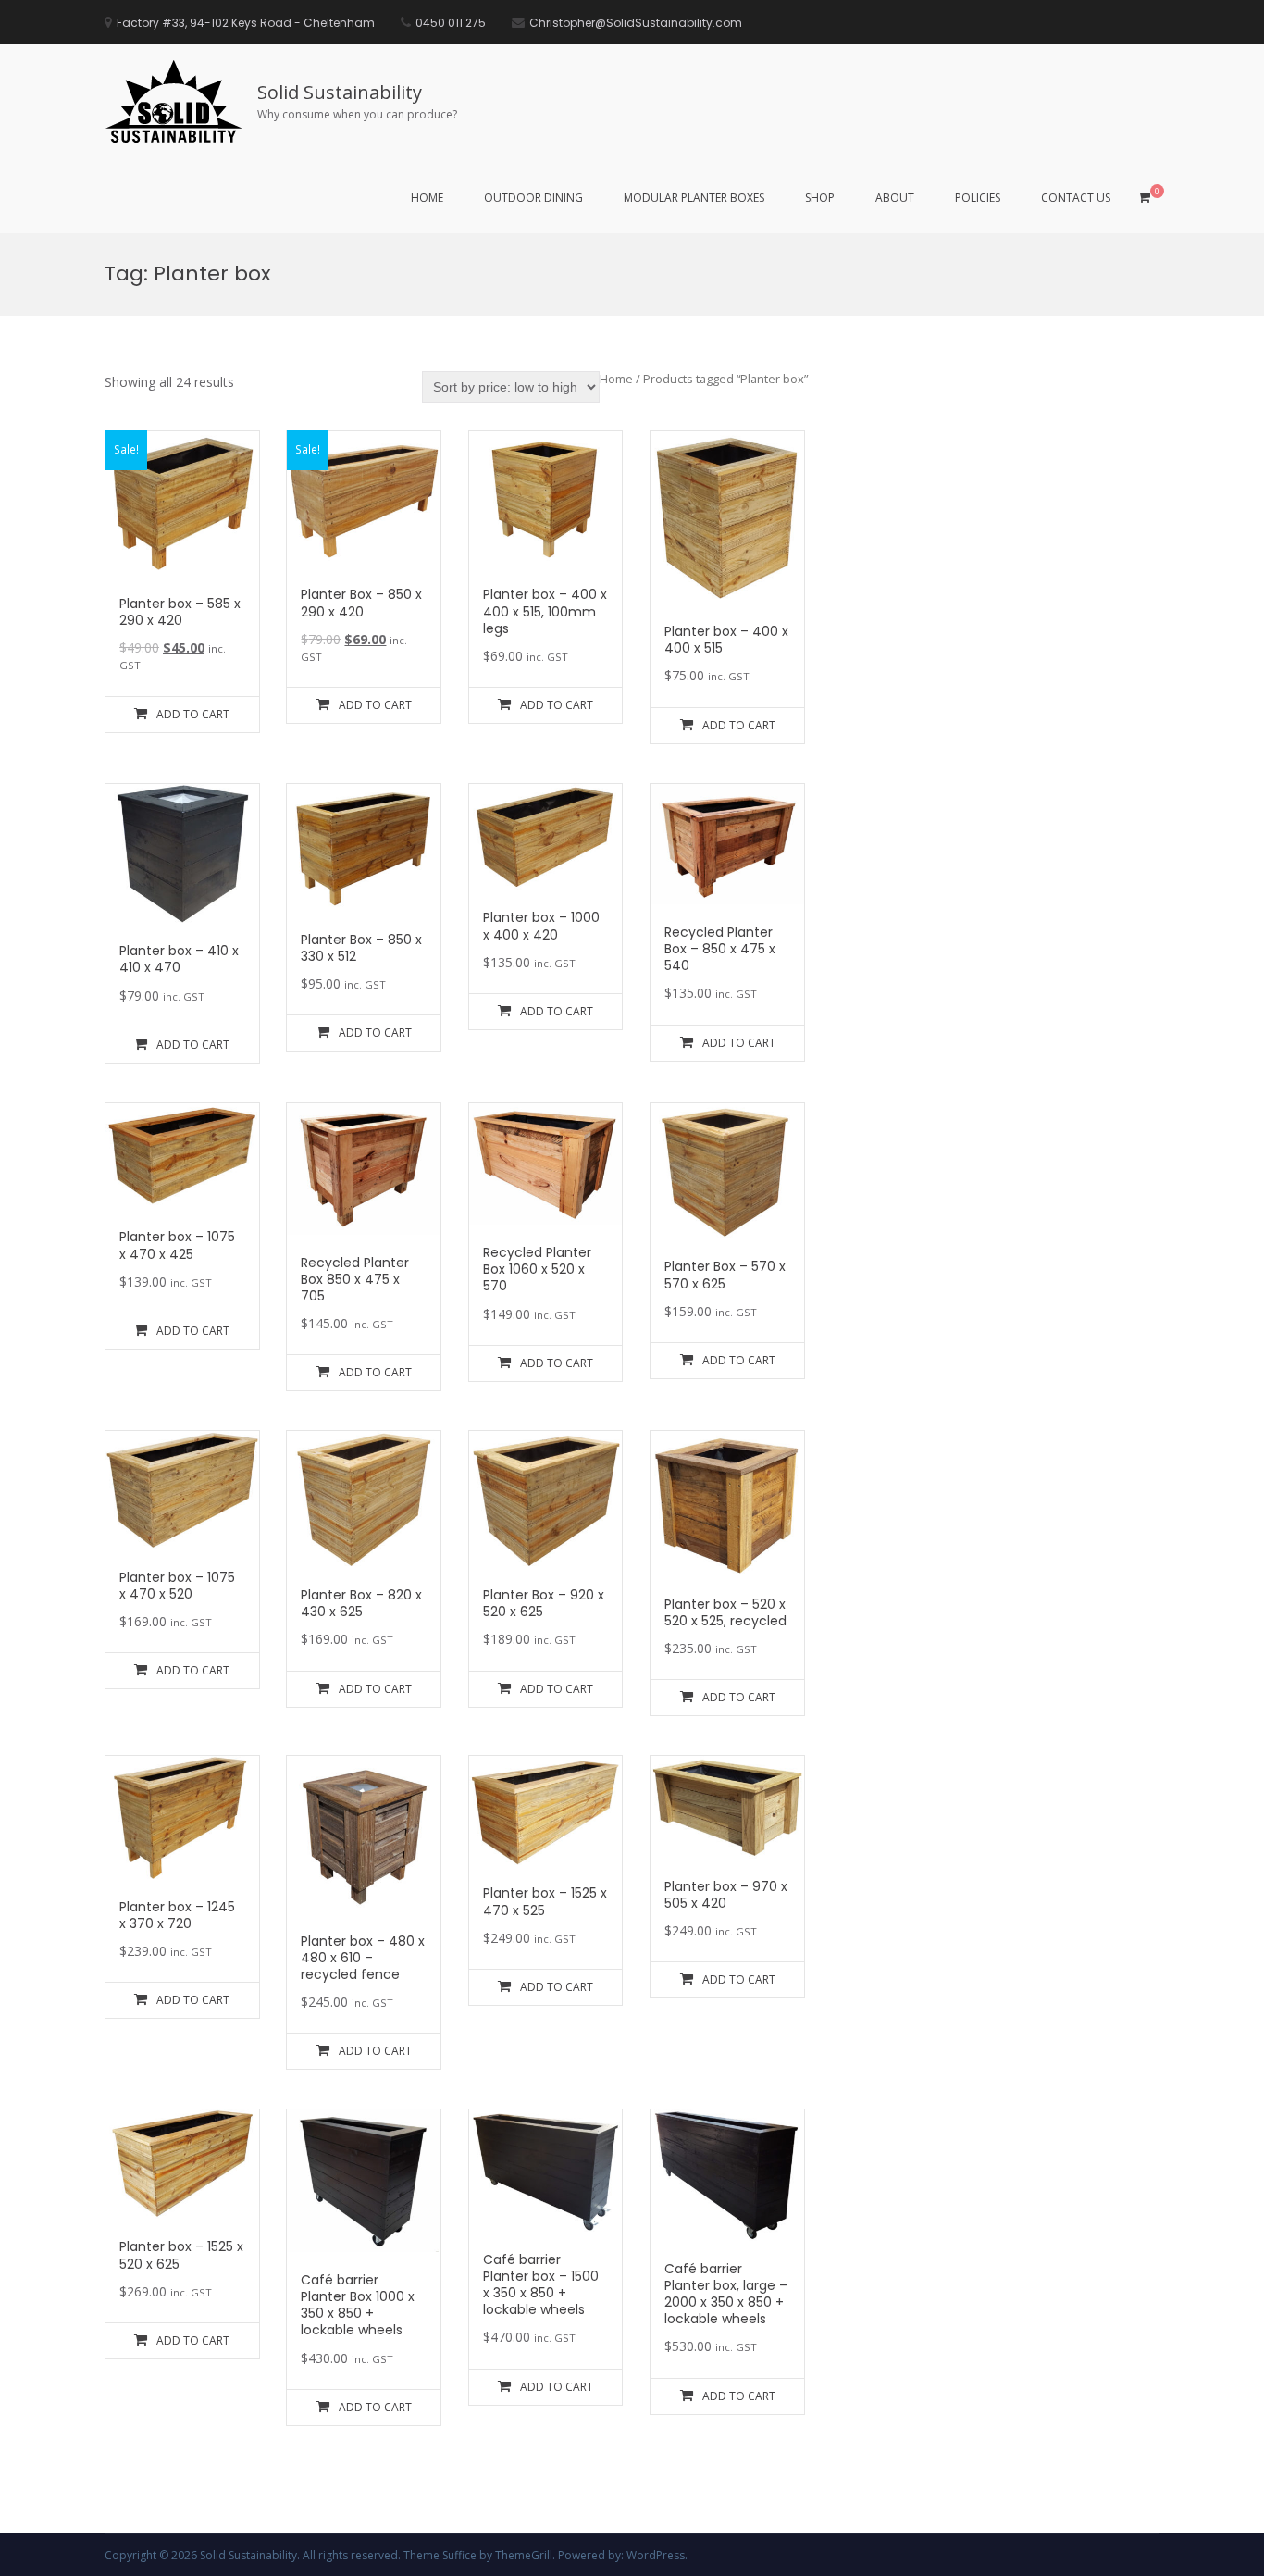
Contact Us (1076, 198)
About (895, 198)
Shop (820, 198)
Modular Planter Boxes (694, 198)
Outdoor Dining (533, 198)
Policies (978, 198)
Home (427, 198)
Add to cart (193, 714)
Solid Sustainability (340, 92)
